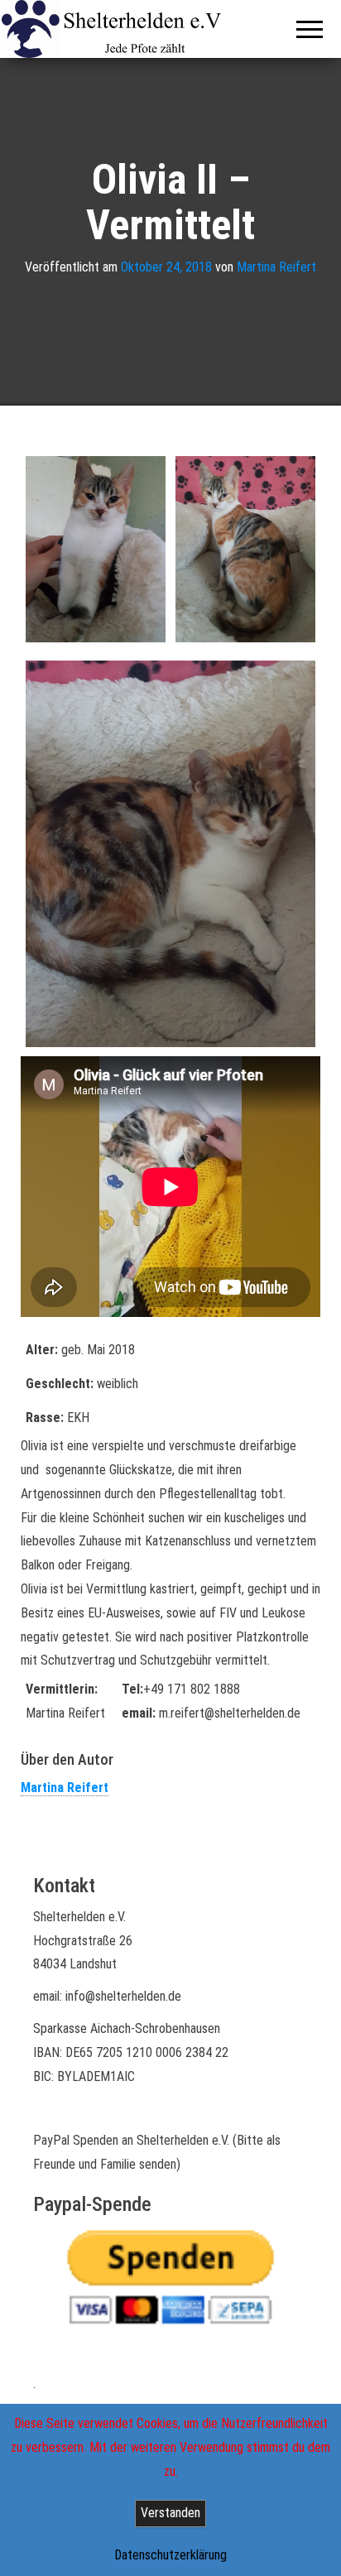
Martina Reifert (276, 267)
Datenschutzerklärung (170, 2555)
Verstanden (170, 2513)
